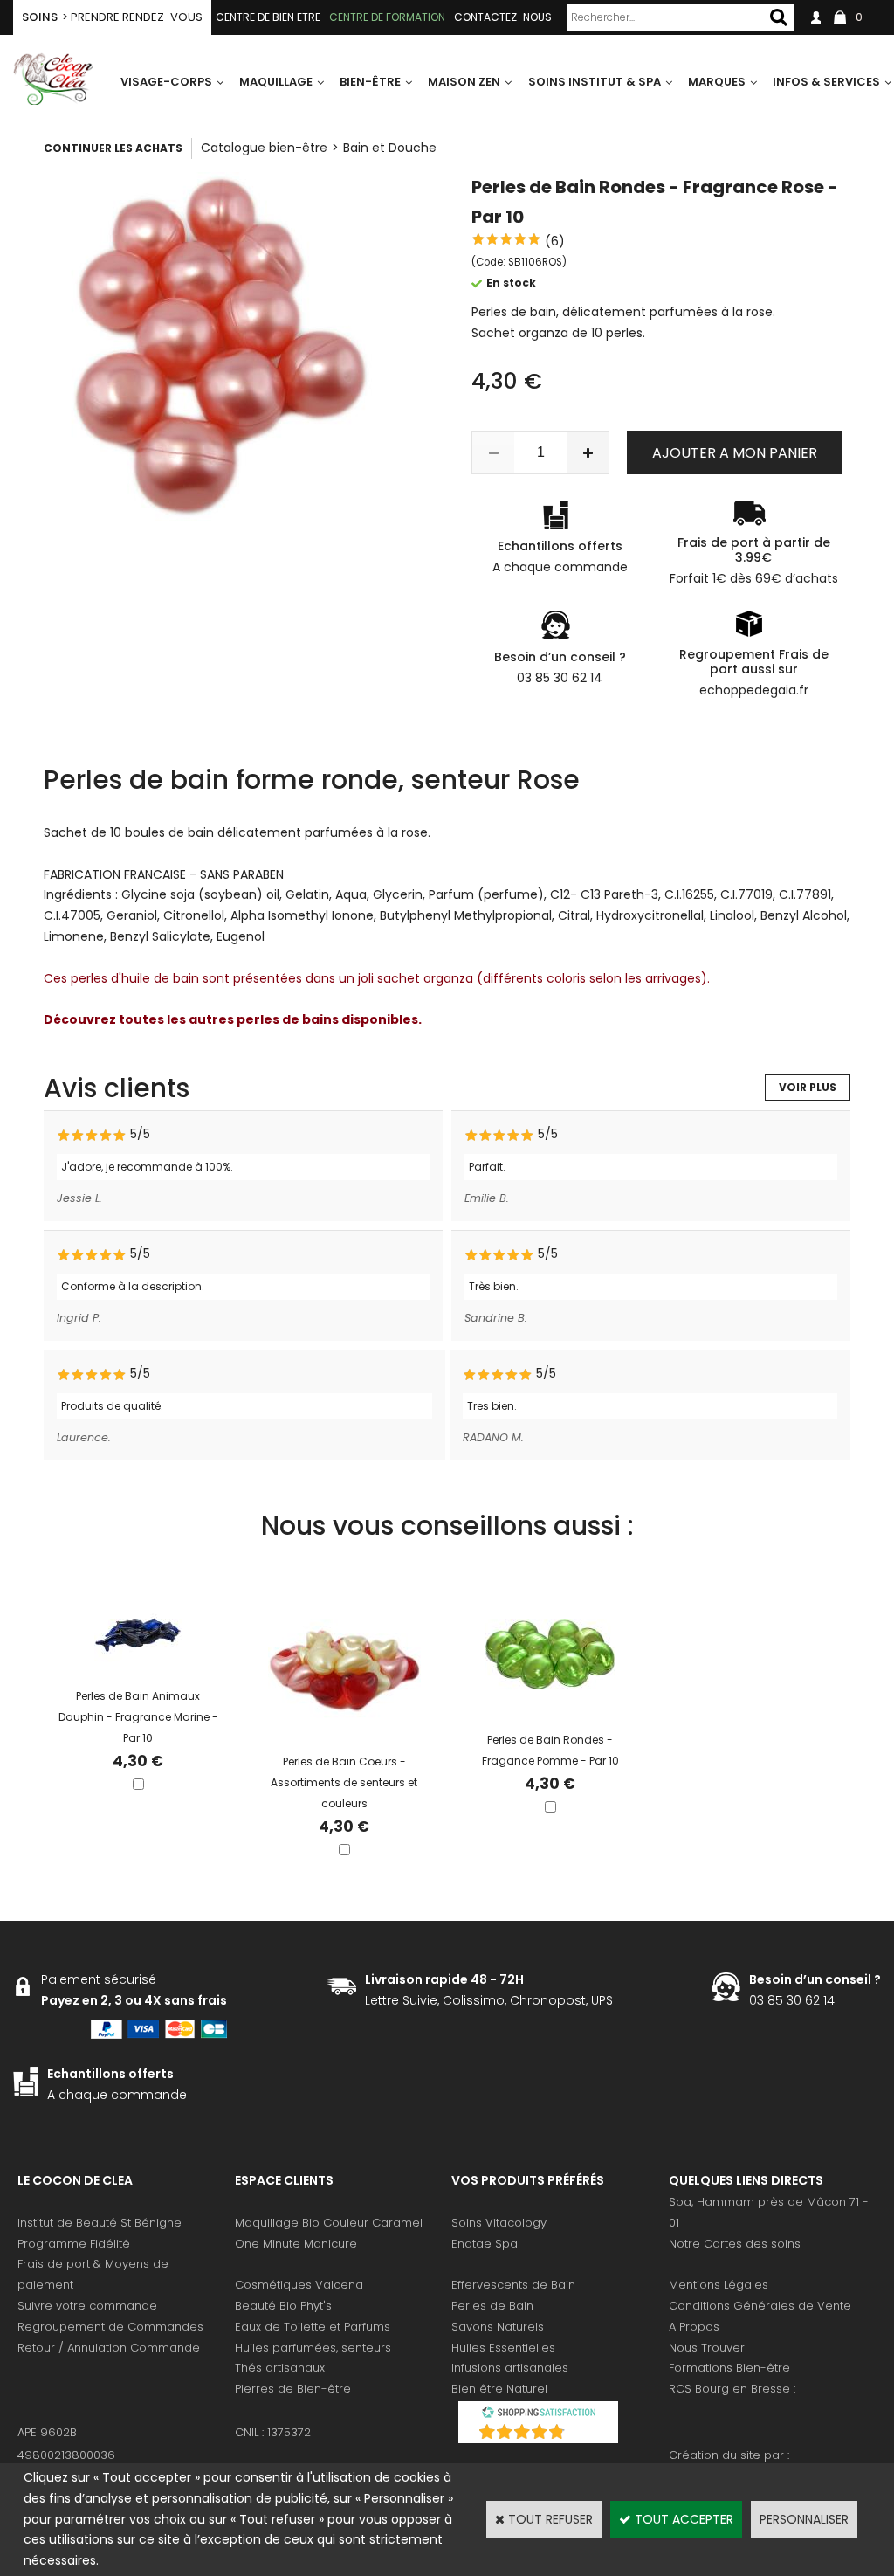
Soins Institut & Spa (595, 82)
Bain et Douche (390, 148)
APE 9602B (47, 2432)
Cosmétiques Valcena (299, 2285)
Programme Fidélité (74, 2244)
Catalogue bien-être (264, 148)
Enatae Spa (485, 2244)
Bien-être (370, 82)
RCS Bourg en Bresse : (732, 2389)
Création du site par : (729, 2455)
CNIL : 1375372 (273, 2432)
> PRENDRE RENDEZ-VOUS (112, 17)
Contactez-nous (503, 17)
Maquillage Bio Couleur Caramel (329, 2223)
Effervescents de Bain (513, 2285)
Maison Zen (464, 82)
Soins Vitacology (499, 2223)
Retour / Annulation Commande (109, 2348)
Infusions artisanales (510, 2368)
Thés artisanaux (280, 2368)
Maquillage (276, 82)
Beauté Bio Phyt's (283, 2306)
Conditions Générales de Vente (760, 2306)
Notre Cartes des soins (735, 2244)
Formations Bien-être (729, 2368)
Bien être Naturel (499, 2389)
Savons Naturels (498, 2327)
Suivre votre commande (87, 2306)
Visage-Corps (166, 82)
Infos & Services (826, 82)
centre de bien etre (268, 17)
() (584, 2434)
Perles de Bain (492, 2306)
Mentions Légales (719, 2285)
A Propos (694, 2327)
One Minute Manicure (296, 2244)
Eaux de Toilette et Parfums (313, 2327)
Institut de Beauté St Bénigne (100, 2223)
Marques (717, 82)
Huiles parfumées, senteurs (313, 2348)
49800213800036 (66, 2455)
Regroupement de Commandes (110, 2327)
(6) (555, 241)
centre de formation (387, 17)
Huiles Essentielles (503, 2348)
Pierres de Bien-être (293, 2389)
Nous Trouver (707, 2348)
